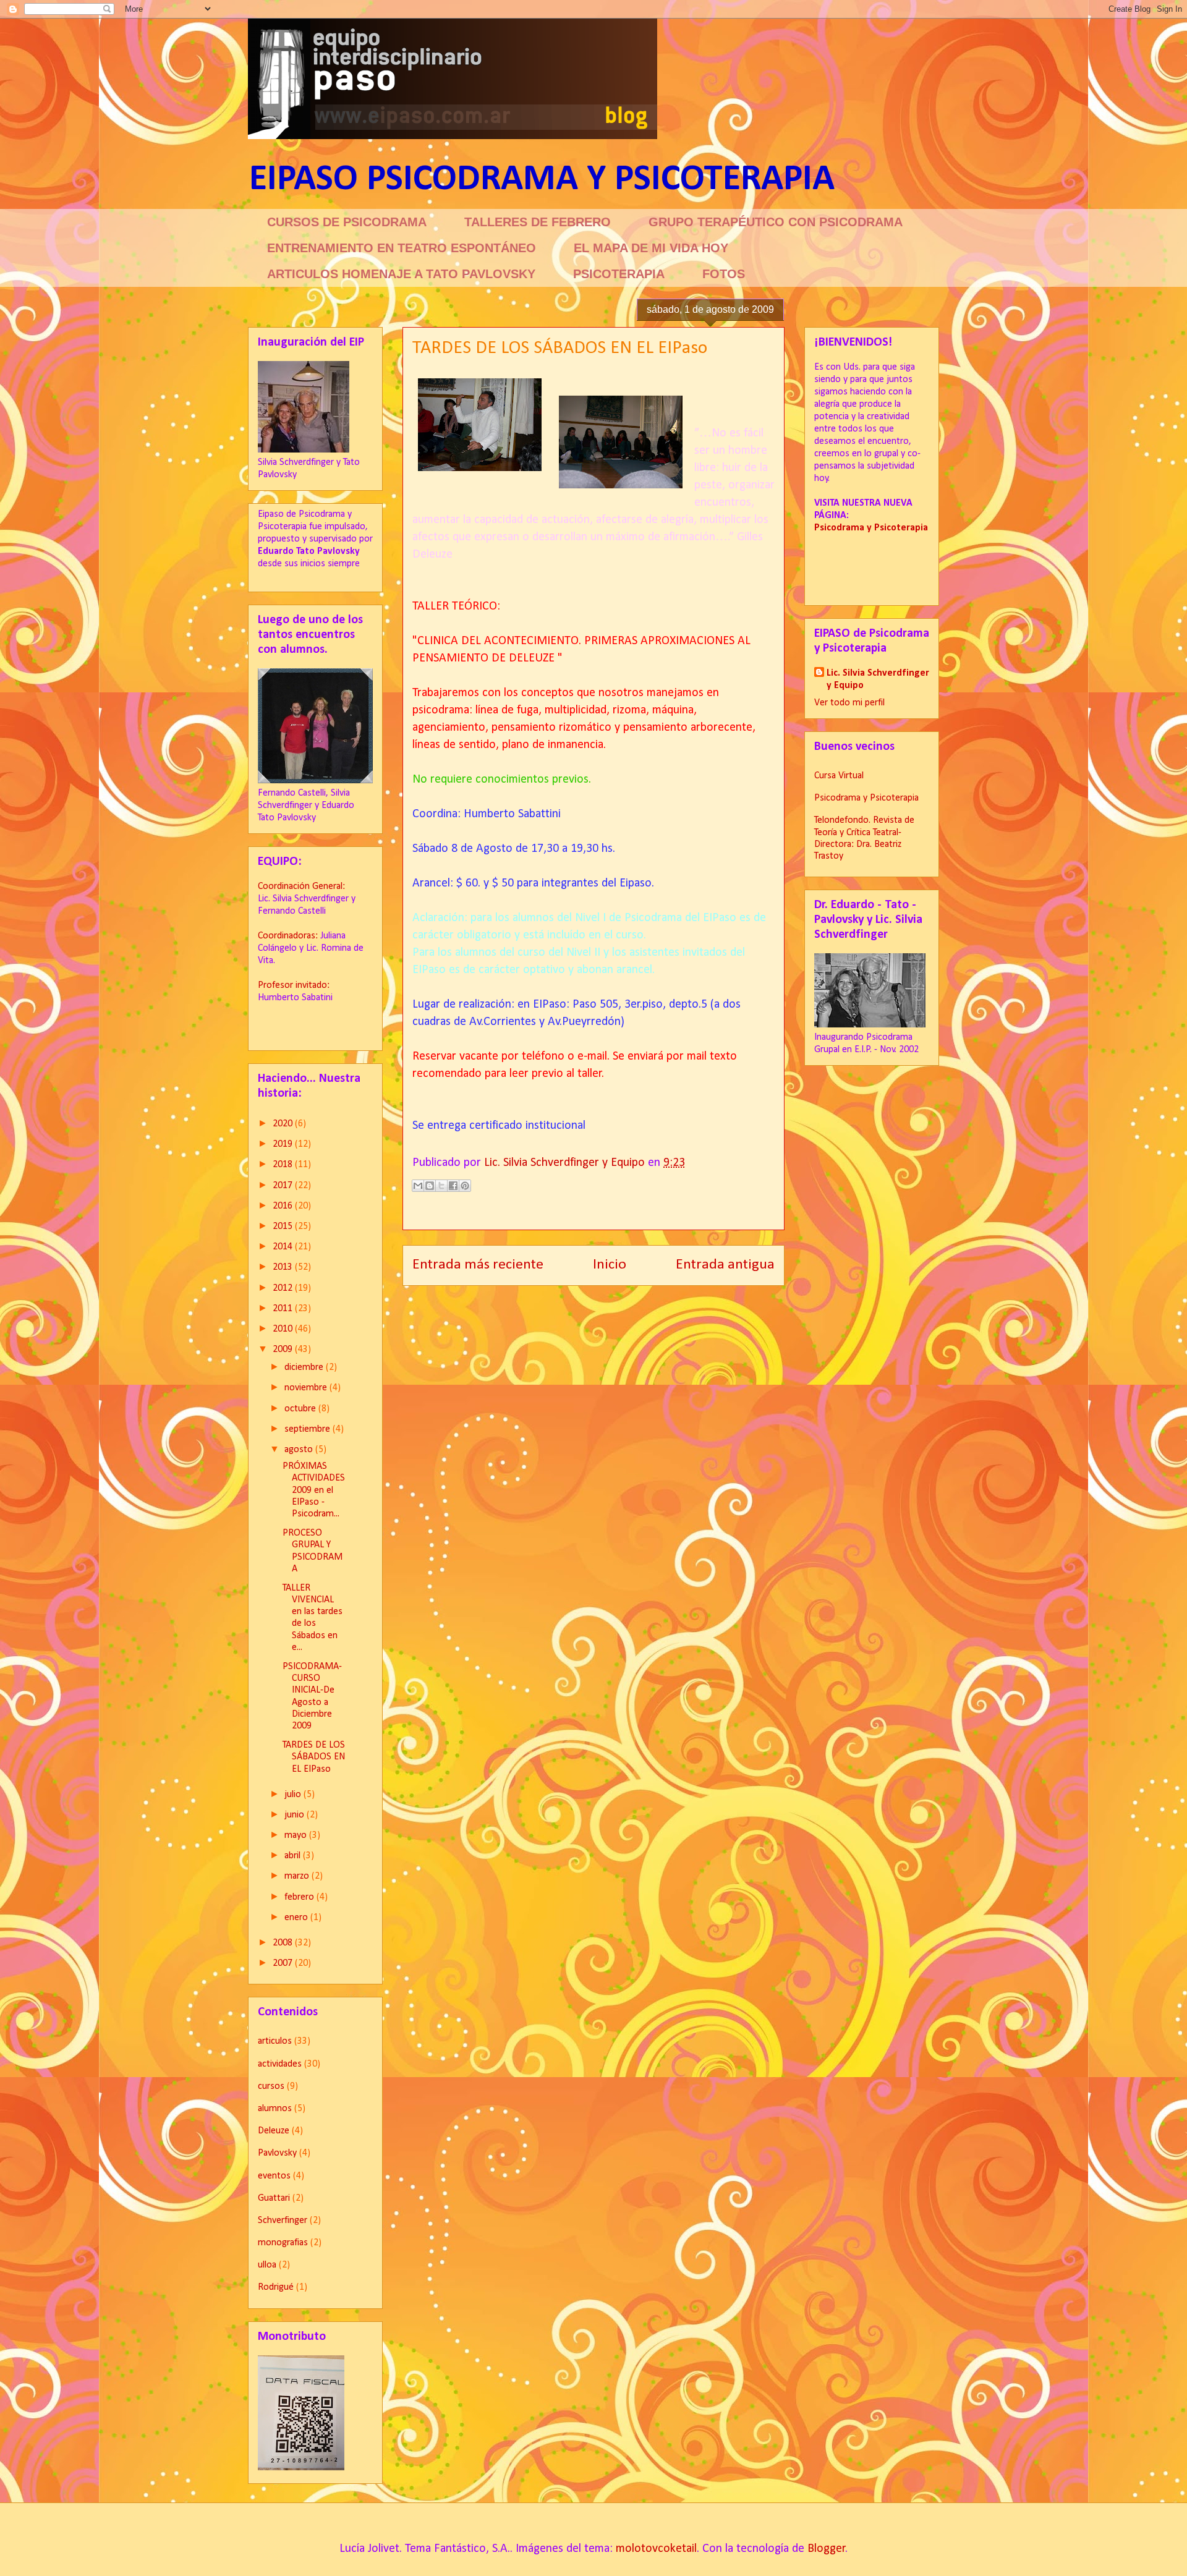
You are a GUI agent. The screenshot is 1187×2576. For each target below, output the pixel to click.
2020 (284, 1124)
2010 (284, 1329)
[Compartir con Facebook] (453, 1186)
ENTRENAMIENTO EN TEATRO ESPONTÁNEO (402, 248)
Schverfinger (283, 2221)
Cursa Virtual (839, 776)
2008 (284, 1943)
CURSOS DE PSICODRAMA (347, 222)
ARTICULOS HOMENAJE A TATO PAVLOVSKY (401, 274)
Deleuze (274, 2131)
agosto (300, 1450)
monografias (283, 2243)
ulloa (267, 2265)
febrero (300, 1897)
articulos (275, 2041)
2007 (284, 1963)
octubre (301, 1409)
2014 (284, 1247)
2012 (284, 1288)
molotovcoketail (656, 2549)
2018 (284, 1165)
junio (296, 1815)
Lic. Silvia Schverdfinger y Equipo (878, 679)
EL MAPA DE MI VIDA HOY (651, 248)
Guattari (274, 2198)
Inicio (610, 1265)
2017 (284, 1186)
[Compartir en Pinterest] (465, 1186)
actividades (280, 2064)
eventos (274, 2176)
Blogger (827, 2549)
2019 (284, 1144)
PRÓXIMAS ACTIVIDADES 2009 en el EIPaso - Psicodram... (314, 1490)
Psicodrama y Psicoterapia (866, 798)
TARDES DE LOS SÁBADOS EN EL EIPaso (314, 1757)
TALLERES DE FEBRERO (538, 222)
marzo (298, 1876)
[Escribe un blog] (430, 1186)
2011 (284, 1309)
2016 (284, 1206)
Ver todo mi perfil (849, 703)
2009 (284, 1350)
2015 (284, 1226)
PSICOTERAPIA (619, 274)
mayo (297, 1835)
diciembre (305, 1367)
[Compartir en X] (441, 1186)
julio (294, 1795)
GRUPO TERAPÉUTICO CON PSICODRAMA (776, 222)
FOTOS (724, 274)
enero (297, 1918)
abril (294, 1856)
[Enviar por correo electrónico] (418, 1186)
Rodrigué (276, 2287)
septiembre (308, 1429)
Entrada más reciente (478, 1265)
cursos (271, 2086)
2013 (284, 1267)
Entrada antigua (725, 1265)
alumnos (275, 2109)
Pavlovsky (277, 2153)
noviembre (307, 1388)
